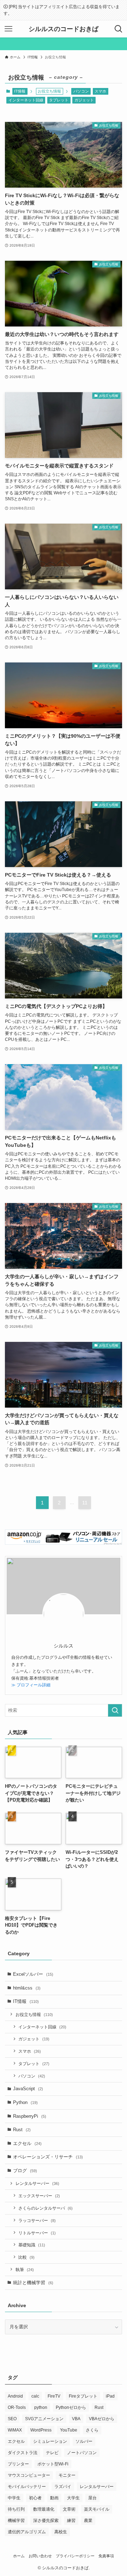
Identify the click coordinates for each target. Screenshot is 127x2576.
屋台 (92, 2498)
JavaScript (28, 2089)
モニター (67, 2475)
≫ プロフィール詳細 (31, 1685)
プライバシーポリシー (75, 2556)
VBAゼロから (102, 2419)
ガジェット (84, 100)
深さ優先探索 (46, 2521)
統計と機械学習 (33, 2283)
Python (25, 2102)
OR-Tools (17, 2407)
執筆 (25, 2270)
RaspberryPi (30, 2116)
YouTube (69, 2430)
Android (15, 2396)
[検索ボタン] (119, 29)
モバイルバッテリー (27, 2487)
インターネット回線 (26, 100)
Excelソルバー (33, 1974)
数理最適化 (44, 2509)
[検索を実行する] (115, 1710)
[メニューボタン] (8, 29)
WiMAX (15, 2430)
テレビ (52, 2453)
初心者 (35, 2498)
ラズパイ (63, 2487)
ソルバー (84, 2441)
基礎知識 (32, 2245)
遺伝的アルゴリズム (27, 2532)
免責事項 (106, 2556)
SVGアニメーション (44, 2419)
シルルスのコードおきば (64, 29)
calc (35, 2396)
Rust (22, 2130)
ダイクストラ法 (23, 2453)
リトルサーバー (37, 2233)
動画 (54, 2498)
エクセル (27, 2143)
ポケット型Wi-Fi (53, 2464)
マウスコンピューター (29, 2475)
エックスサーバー (39, 2196)
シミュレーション (50, 2441)
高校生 (61, 2532)
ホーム (19, 2556)
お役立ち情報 (34, 2014)
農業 (88, 2521)
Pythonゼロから (71, 2407)
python (41, 2407)
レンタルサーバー (37, 2183)
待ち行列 (16, 2509)
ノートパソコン (82, 2453)
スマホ (100, 91)
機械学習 (16, 2521)
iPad (110, 2396)
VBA (76, 2419)
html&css (27, 1988)
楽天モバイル (97, 2509)
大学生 (73, 2498)
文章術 (69, 2509)
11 (85, 1503)
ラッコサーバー (37, 2220)
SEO (12, 2419)
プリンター (18, 2464)
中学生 (14, 2498)
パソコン (81, 91)
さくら (92, 2430)
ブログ (25, 2171)
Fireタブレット (83, 2396)
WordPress (41, 2430)
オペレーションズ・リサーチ (48, 2157)
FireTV (54, 2396)
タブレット (59, 100)
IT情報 (20, 91)
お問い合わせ (40, 2556)
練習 (71, 2521)
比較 (26, 2257)
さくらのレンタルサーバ (46, 2208)
